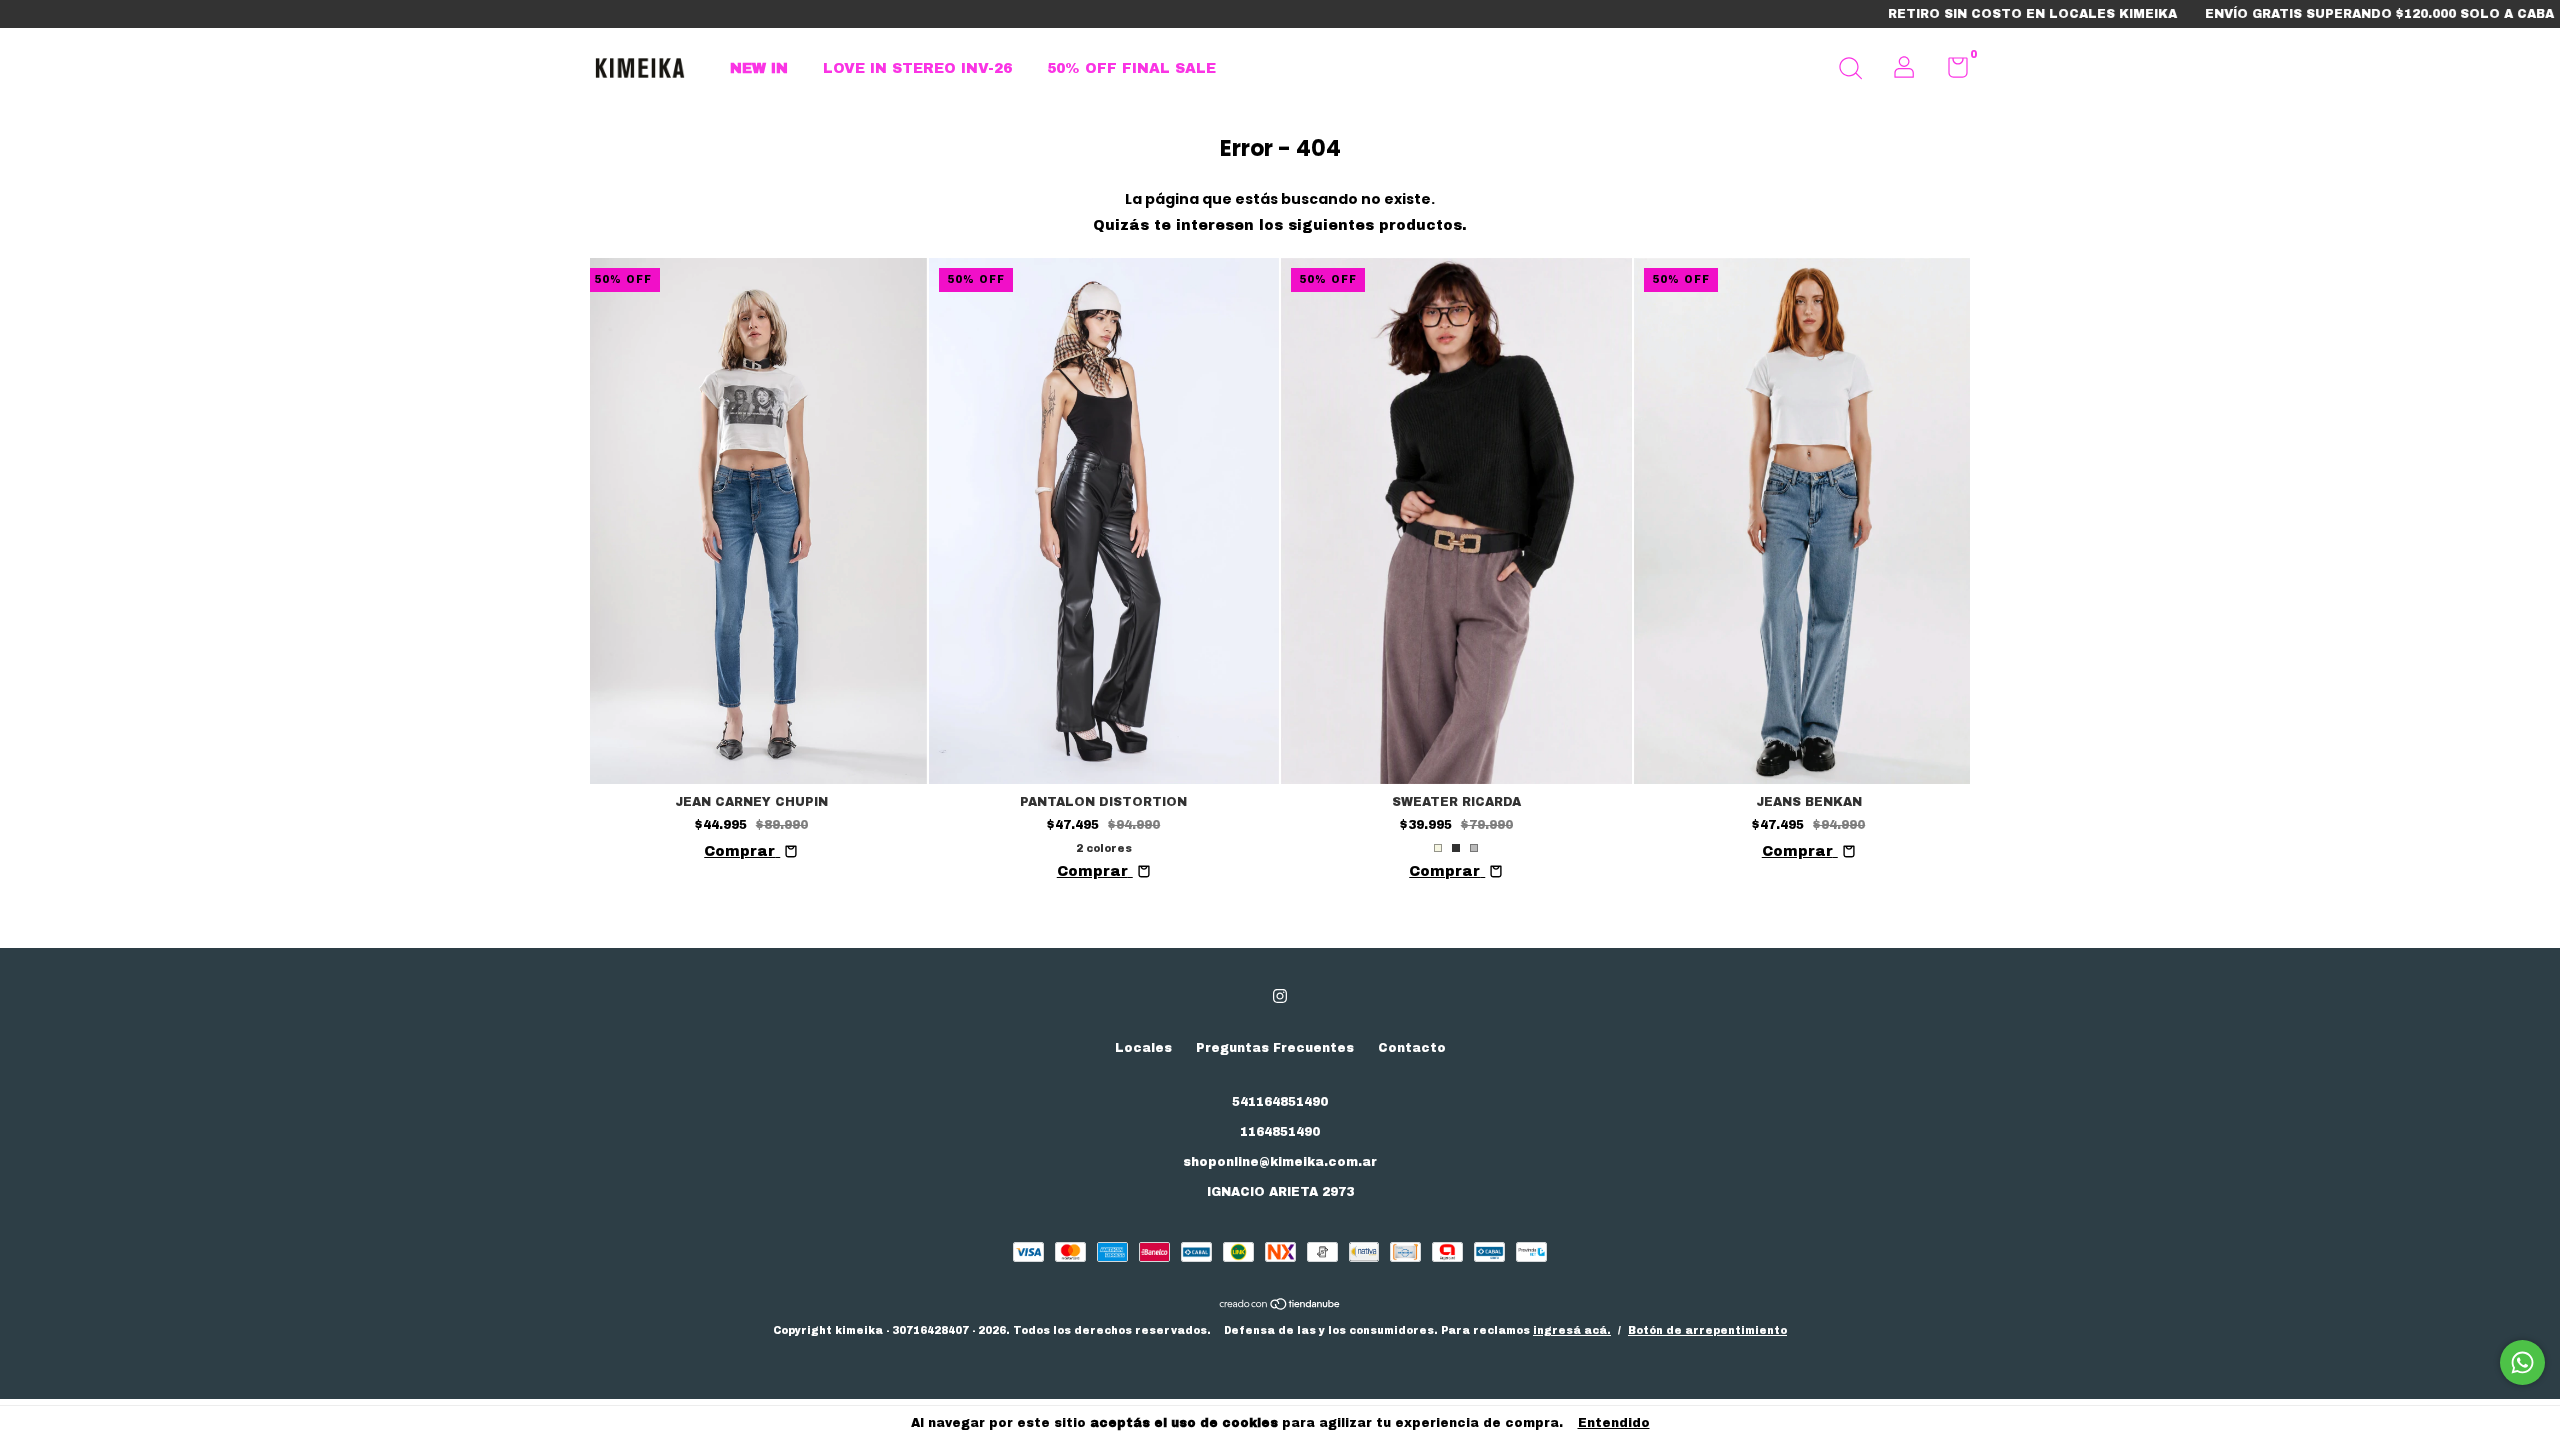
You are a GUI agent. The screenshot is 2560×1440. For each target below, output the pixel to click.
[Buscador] (1850, 71)
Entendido (1614, 1423)
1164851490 (1280, 1132)
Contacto (1412, 1048)
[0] (1950, 72)
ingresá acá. (1572, 1330)
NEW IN (759, 68)
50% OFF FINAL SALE (1131, 68)
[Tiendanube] (1280, 1306)
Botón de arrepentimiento (1707, 1330)
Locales (1143, 1048)
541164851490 (1280, 1102)
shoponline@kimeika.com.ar (1280, 1162)
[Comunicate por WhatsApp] (2522, 1362)
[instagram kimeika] (1280, 996)
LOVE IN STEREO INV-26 (917, 68)
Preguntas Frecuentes (1275, 1048)
